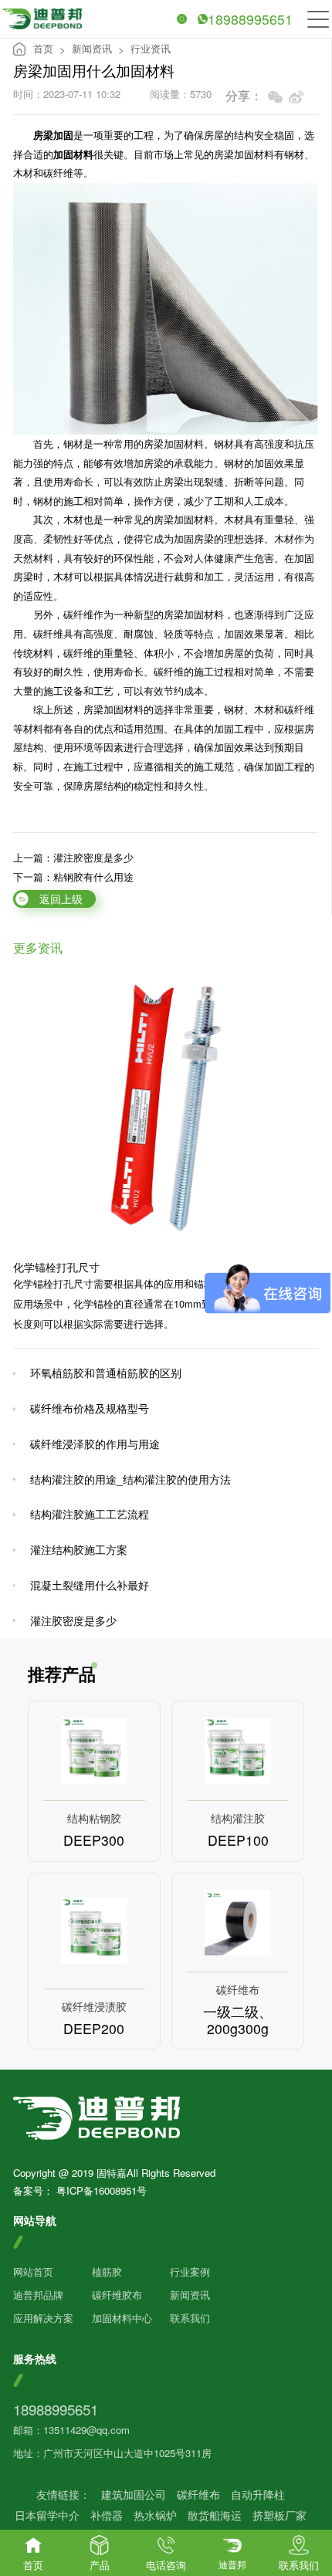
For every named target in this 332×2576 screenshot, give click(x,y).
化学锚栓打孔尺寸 (56, 1267)
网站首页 (33, 2271)
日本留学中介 (47, 2515)
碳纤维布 (198, 2495)
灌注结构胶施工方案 (79, 1549)
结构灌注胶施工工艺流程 (90, 1514)
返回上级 (61, 899)
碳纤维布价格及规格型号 (90, 1408)
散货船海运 (215, 2515)
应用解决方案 (43, 2318)
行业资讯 (151, 48)
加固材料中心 (122, 2318)
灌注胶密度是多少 (73, 1620)
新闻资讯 (92, 48)
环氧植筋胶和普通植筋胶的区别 (106, 1373)
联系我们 (190, 2318)
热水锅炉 (155, 2515)
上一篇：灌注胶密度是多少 (73, 858)
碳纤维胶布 (117, 2295)
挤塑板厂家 (279, 2515)
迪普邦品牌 (38, 2295)
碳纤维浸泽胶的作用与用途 (95, 1444)
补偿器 (107, 2515)
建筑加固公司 (134, 2495)
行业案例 (190, 2271)
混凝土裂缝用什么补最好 (90, 1585)
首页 (43, 48)
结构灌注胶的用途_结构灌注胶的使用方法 (130, 1479)
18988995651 (250, 19)
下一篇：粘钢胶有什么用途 (73, 877)
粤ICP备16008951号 (102, 2190)
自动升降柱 (258, 2495)
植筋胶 (107, 2271)
